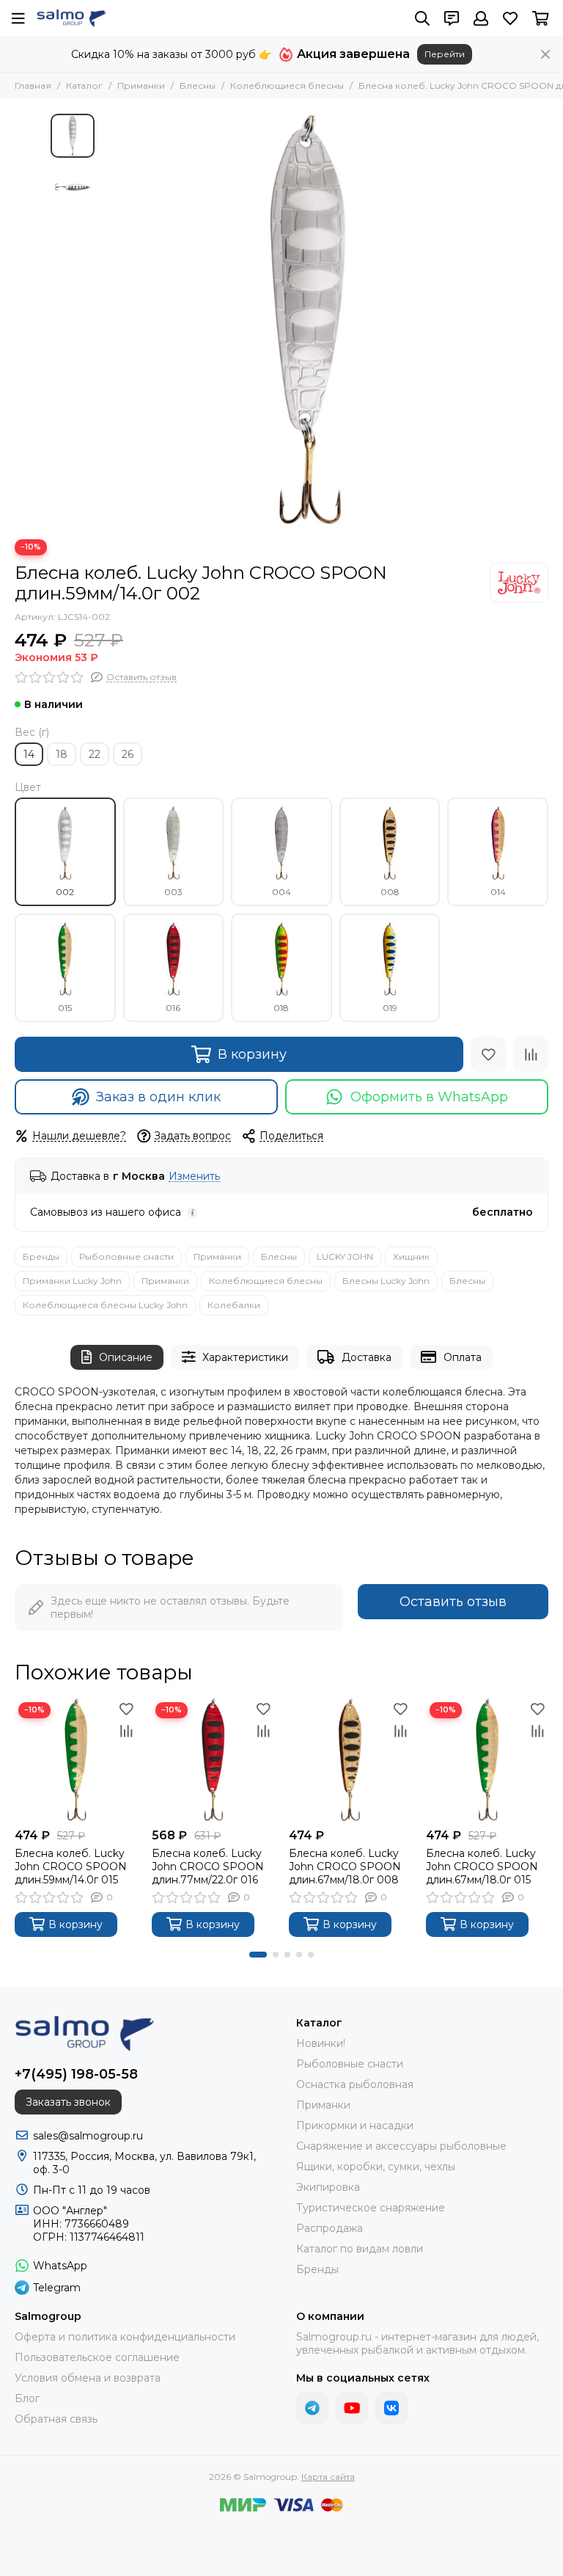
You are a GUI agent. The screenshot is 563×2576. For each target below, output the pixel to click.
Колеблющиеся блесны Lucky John (105, 1305)
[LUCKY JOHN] (519, 583)
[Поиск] (422, 18)
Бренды (41, 1256)
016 (173, 1008)
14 (29, 754)
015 (65, 1008)
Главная (33, 85)
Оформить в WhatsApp (429, 1097)
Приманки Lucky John (72, 1281)
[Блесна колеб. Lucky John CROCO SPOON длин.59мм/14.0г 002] (307, 319)
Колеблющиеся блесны (287, 85)
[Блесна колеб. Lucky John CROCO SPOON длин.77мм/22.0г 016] (213, 1760)
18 (62, 754)
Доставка (367, 1357)
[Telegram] (312, 2408)
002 (65, 892)
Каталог (84, 85)
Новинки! (321, 2043)
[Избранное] (488, 1054)
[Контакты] (452, 18)
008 (390, 892)
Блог (27, 2398)
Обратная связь (56, 2419)
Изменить (194, 1176)
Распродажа (330, 2228)
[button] (109, 319)
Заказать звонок (68, 2102)
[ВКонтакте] (391, 2408)
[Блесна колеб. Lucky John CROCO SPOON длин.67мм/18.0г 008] (350, 1760)
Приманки (141, 85)
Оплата (463, 1357)
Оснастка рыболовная (355, 2084)
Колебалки (234, 1305)
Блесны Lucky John (386, 1281)
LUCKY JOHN (345, 1256)
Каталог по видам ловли (360, 2249)
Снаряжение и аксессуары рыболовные (401, 2146)
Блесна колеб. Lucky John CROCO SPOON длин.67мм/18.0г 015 (482, 1867)
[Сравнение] (531, 1054)
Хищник (411, 1256)
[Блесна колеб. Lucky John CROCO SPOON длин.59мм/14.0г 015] (76, 1760)
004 (281, 892)
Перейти (445, 54)
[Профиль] (481, 18)
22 (95, 754)
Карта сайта (328, 2477)
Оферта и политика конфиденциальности (125, 2337)
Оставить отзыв (453, 1602)
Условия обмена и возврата (88, 2378)
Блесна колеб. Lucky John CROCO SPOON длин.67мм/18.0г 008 (345, 1867)
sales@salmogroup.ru (88, 2136)
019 (390, 1008)
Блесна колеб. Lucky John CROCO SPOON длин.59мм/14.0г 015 (71, 1867)
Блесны (198, 85)
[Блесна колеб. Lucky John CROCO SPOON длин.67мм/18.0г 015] (487, 1760)
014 (498, 892)
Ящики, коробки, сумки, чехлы (376, 2167)
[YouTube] (352, 2408)
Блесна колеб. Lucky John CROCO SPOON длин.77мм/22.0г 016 (208, 1867)
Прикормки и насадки (355, 2126)
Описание (126, 1357)
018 (281, 1008)
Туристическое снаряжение (371, 2208)
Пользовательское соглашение (97, 2357)
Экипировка (328, 2187)
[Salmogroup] (71, 18)
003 (173, 892)
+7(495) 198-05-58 (76, 2074)
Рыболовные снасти (126, 1256)
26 (128, 754)
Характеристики (245, 1357)
